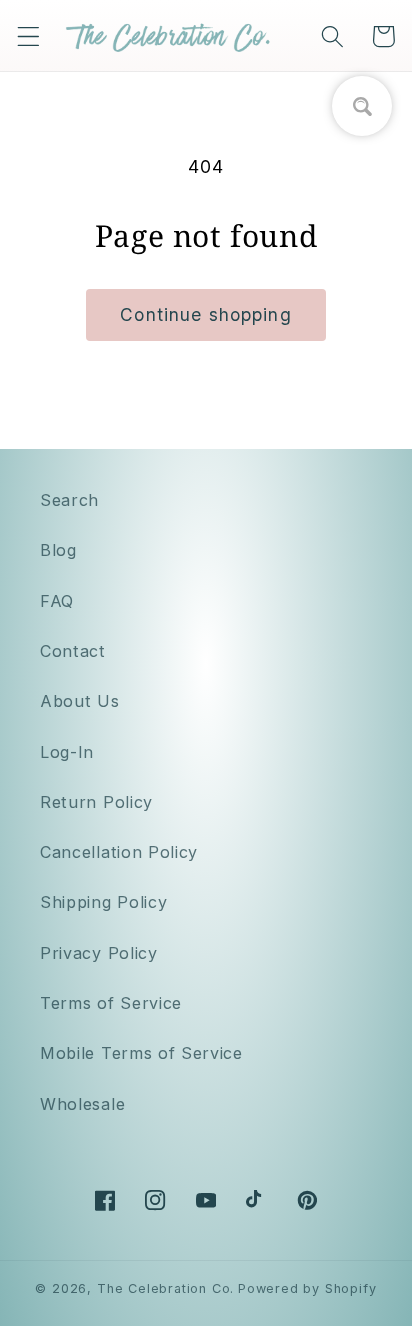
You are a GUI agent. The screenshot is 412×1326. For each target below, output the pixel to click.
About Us (80, 701)
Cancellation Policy (119, 852)
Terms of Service (111, 1003)
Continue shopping (206, 314)
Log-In (67, 752)
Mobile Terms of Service (141, 1053)
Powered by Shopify (307, 1288)
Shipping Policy (103, 902)
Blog (58, 550)
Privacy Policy (99, 953)
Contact (73, 651)
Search (69, 500)
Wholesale (82, 1104)
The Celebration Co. (165, 1288)
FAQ (57, 601)
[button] (28, 36)
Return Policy (96, 802)
